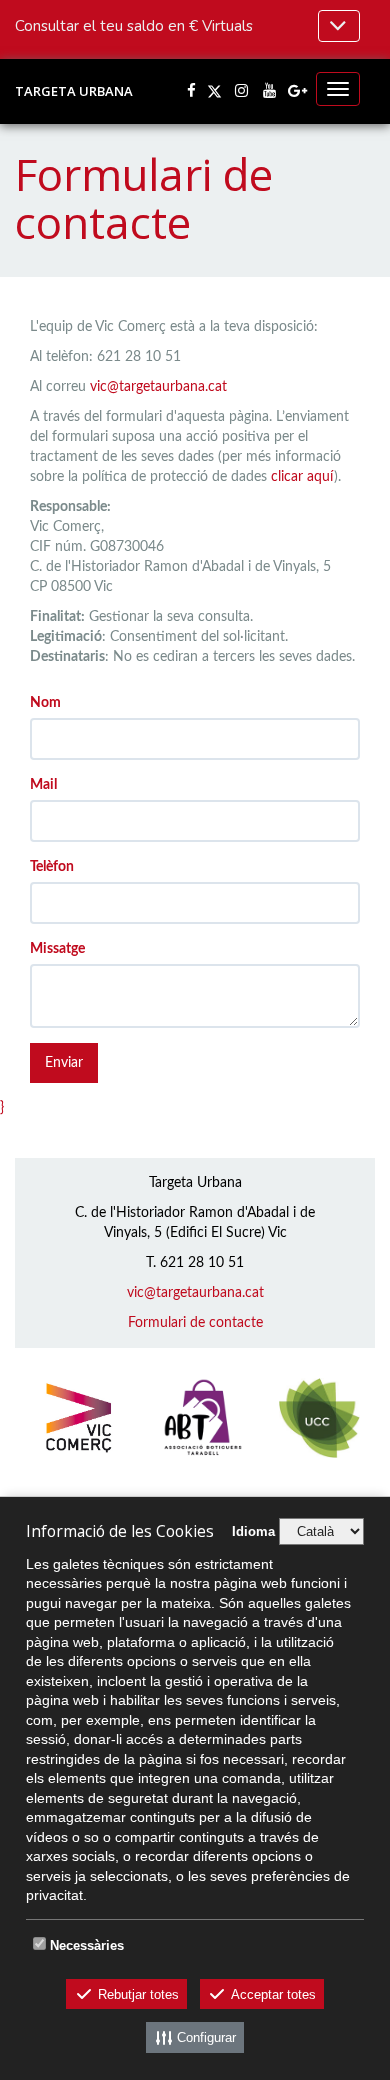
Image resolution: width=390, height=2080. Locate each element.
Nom (45, 703)
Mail (43, 785)
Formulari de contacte (195, 1323)
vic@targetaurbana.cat (158, 387)
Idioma (253, 1531)
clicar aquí (302, 477)
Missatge (57, 949)
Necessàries (87, 1945)
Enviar (64, 1063)
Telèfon (52, 867)
